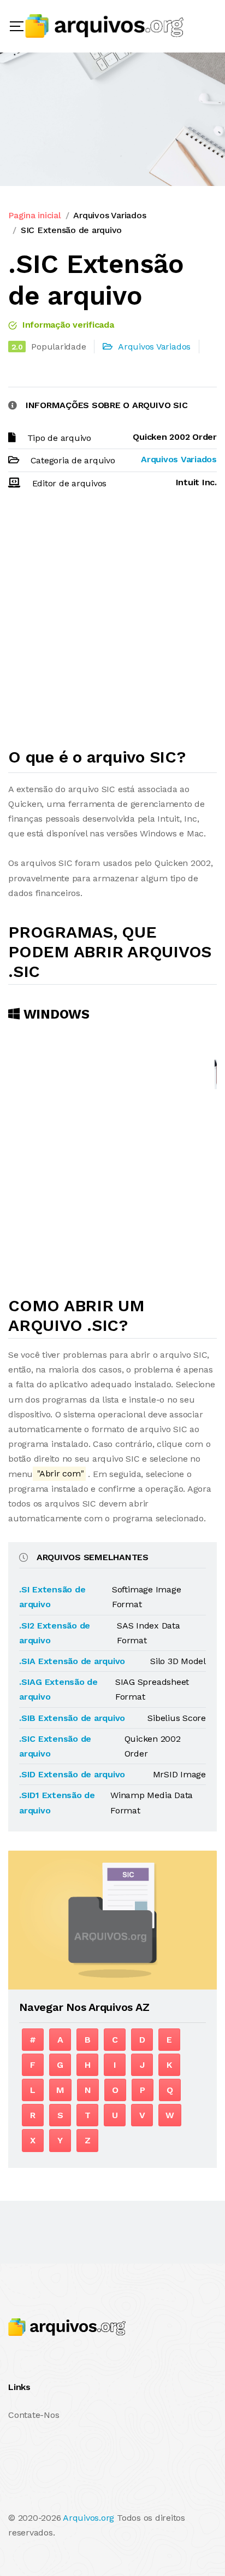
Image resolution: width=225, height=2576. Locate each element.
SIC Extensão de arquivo (71, 230)
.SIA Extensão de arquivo (72, 1661)
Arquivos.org (88, 2518)
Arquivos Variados (109, 215)
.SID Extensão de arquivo (72, 1774)
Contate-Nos (34, 2415)
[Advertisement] (112, 624)
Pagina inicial (35, 215)
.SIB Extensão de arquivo (72, 1718)
